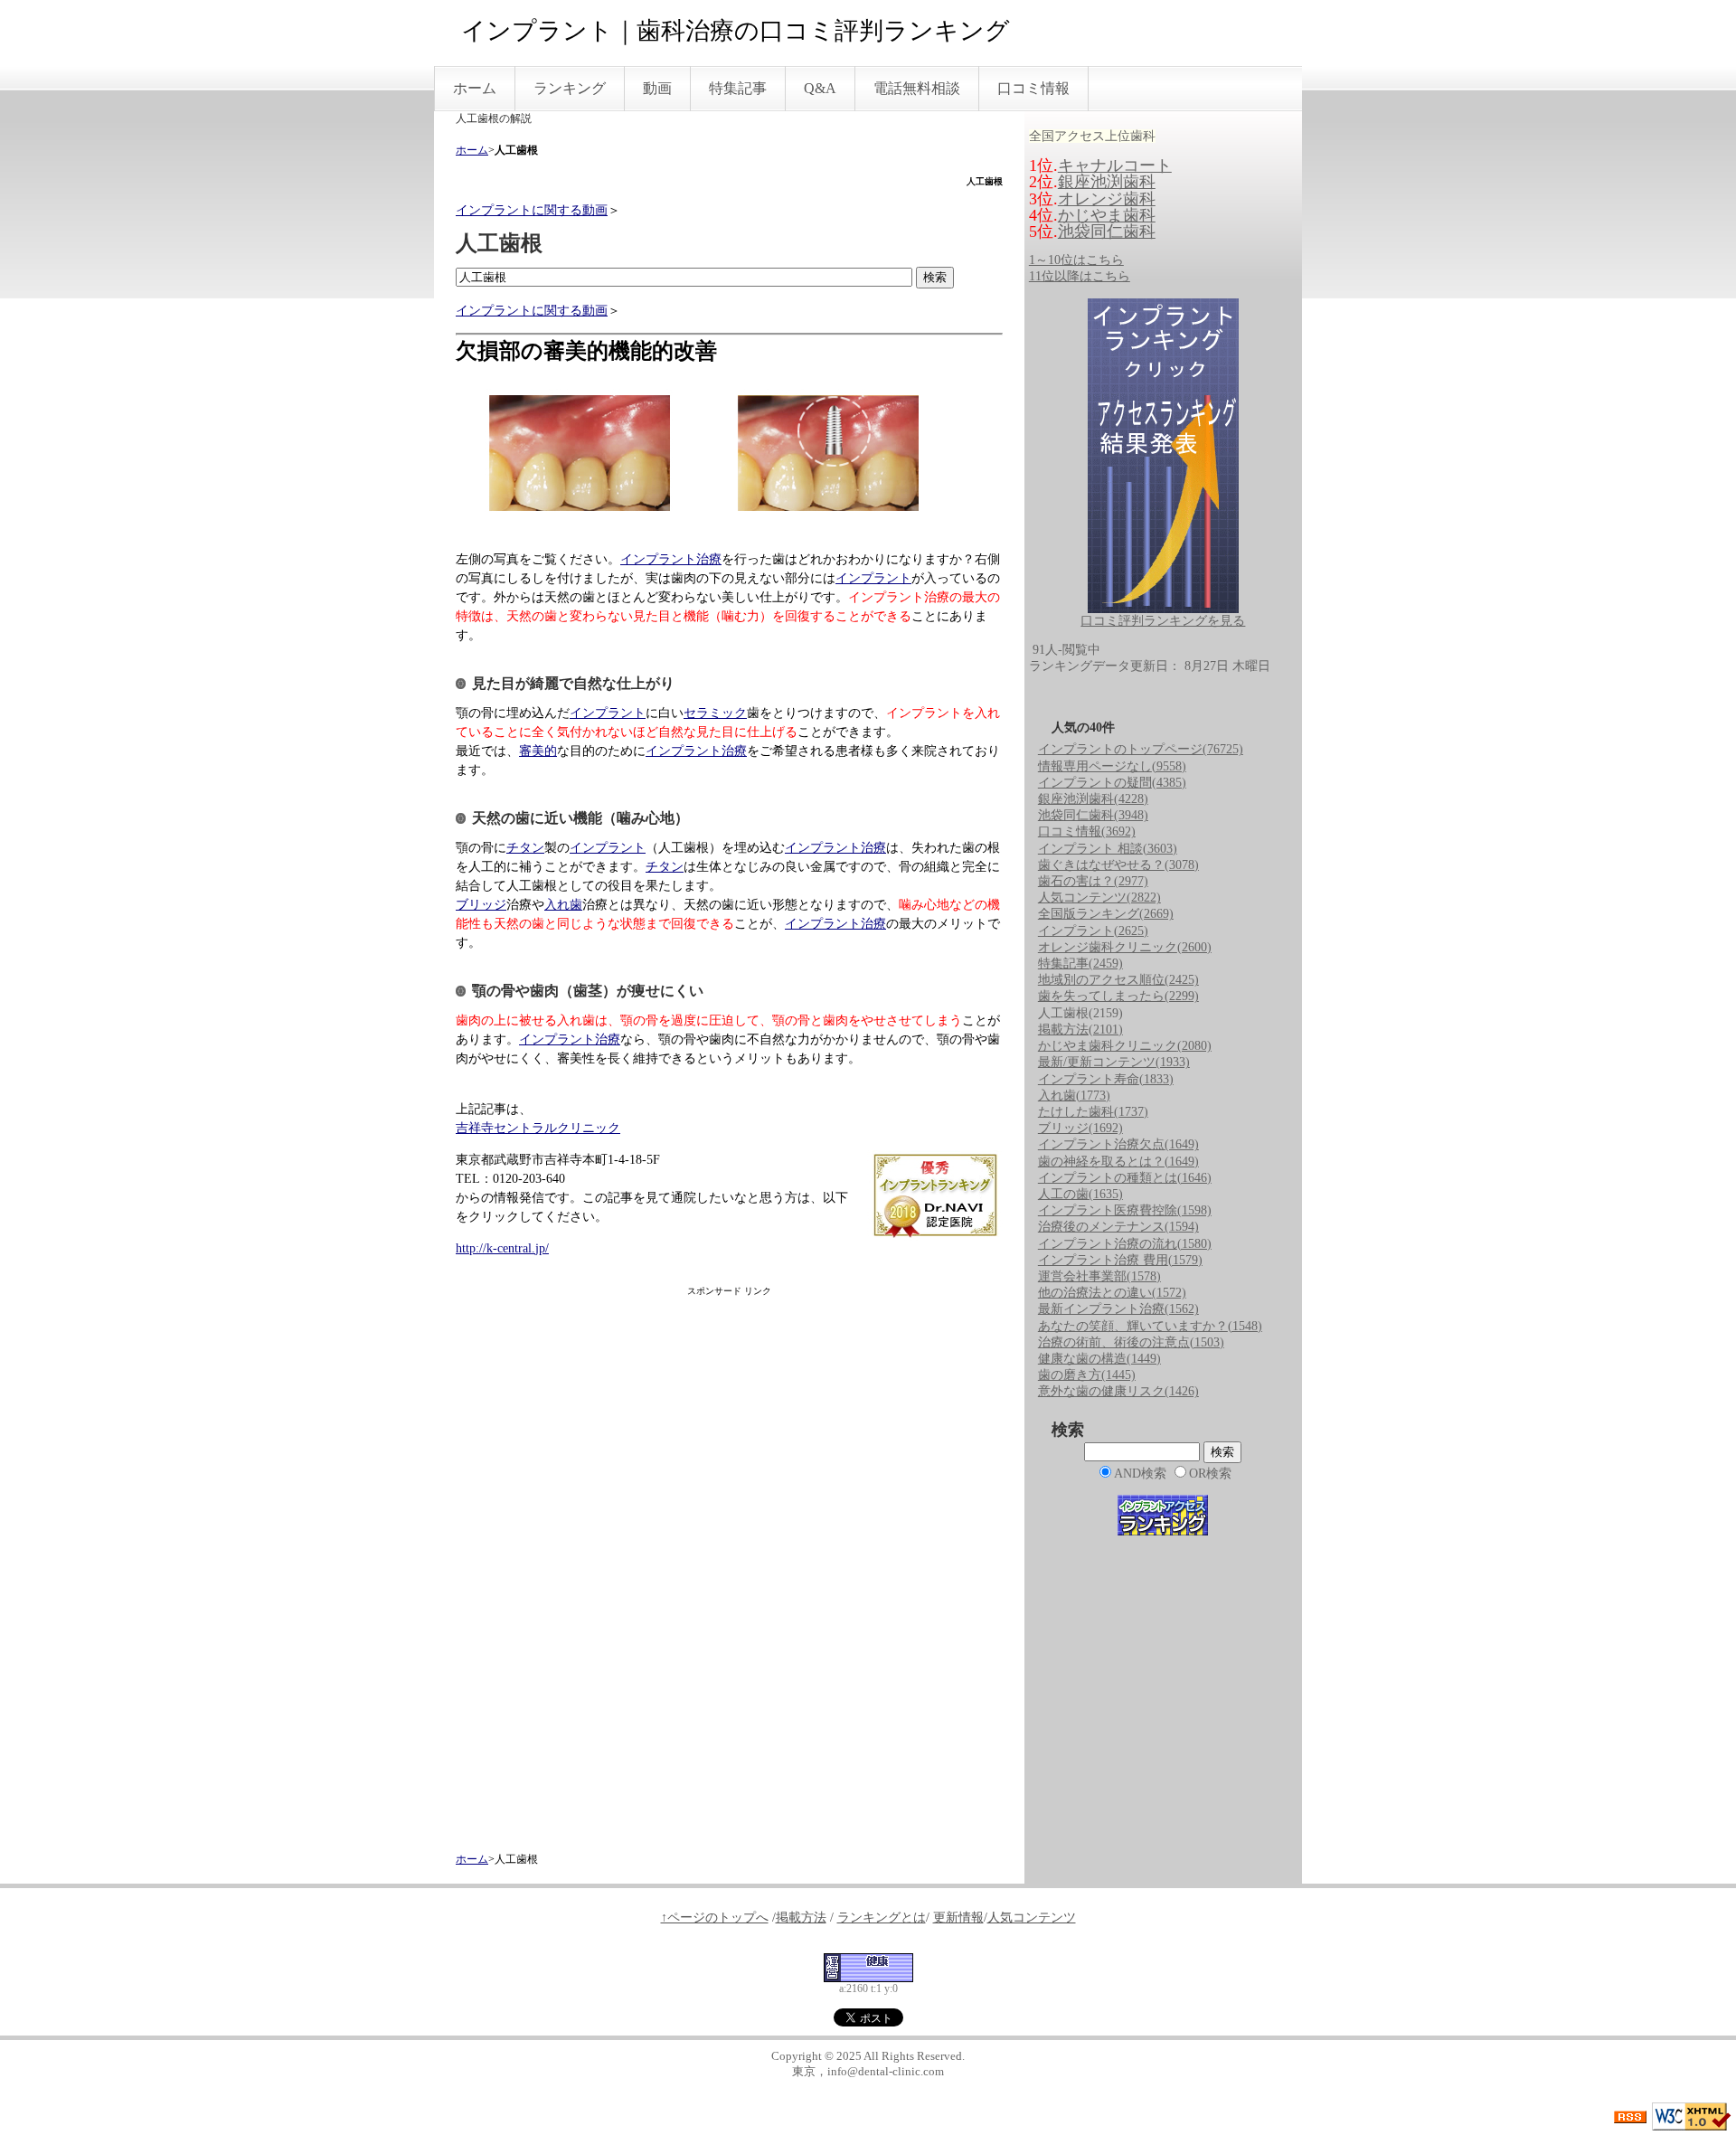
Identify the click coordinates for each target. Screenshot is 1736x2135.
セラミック (715, 713)
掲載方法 (1080, 1030)
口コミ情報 (1033, 88)
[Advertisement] (729, 1569)
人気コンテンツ (1099, 897)
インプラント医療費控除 (1125, 1210)
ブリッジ (481, 905)
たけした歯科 (1093, 1112)
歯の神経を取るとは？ (1118, 1162)
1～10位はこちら (1076, 260)
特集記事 (738, 88)
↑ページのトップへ (715, 1918)
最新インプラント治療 (1118, 1309)
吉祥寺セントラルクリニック (538, 1128)
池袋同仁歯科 (1107, 231)
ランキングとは (882, 1918)
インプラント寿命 (1106, 1079)
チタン (525, 848)
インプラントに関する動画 (532, 210)
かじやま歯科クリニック (1125, 1046)
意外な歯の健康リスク (1118, 1391)
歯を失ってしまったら (1118, 996)
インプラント (873, 578)
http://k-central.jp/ (502, 1248)
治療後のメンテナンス (1118, 1227)
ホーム (475, 88)
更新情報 (958, 1918)
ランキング (570, 88)
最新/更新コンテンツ (1114, 1062)
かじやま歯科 (1107, 215)
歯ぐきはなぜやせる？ (1118, 865)
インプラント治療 (671, 559)
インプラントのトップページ (1141, 749)
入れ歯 (563, 905)
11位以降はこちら (1080, 276)
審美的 (538, 751)
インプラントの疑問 (1112, 783)
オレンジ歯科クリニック (1125, 947)
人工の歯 (1080, 1194)
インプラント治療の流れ (1125, 1244)
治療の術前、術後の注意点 (1131, 1342)
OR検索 (1210, 1474)
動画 (657, 88)
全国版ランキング (1106, 914)
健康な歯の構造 (1099, 1359)
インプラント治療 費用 (1120, 1260)
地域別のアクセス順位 (1118, 980)
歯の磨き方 (1087, 1375)
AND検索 (1140, 1474)
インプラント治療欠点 (1118, 1144)
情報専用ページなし (1112, 766)
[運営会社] (868, 1966)
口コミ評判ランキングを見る (1163, 621)
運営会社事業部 (1099, 1276)
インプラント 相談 (1108, 849)
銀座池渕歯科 (1107, 182)
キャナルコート (1115, 165)
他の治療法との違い (1112, 1293)
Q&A (820, 88)
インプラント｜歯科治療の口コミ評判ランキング (736, 31)
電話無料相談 (917, 88)
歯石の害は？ (1093, 881)
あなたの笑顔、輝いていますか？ (1150, 1326)
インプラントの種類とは (1125, 1178)
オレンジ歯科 (1107, 199)
